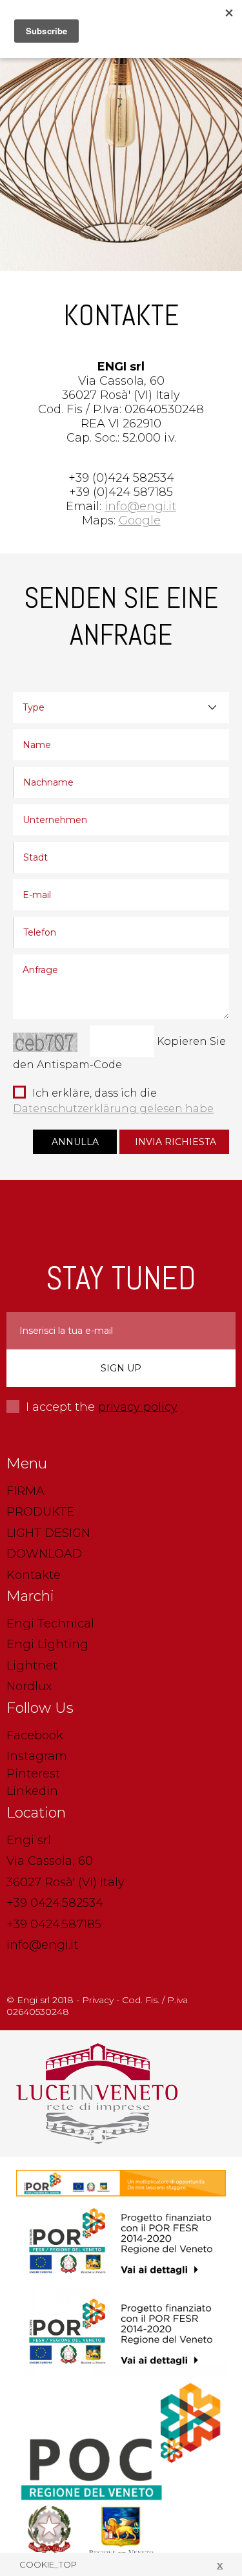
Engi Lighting (47, 1644)
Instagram (37, 1756)
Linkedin (32, 1791)
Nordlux (29, 1686)
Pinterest (33, 1774)
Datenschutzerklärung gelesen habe (113, 1109)
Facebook (35, 1735)
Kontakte (34, 1575)
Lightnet (32, 1666)
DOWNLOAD (44, 1554)
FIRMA (25, 1491)
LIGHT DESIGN (48, 1533)
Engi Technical (50, 1624)
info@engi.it (42, 1945)
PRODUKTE (40, 1512)
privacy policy (138, 1407)
